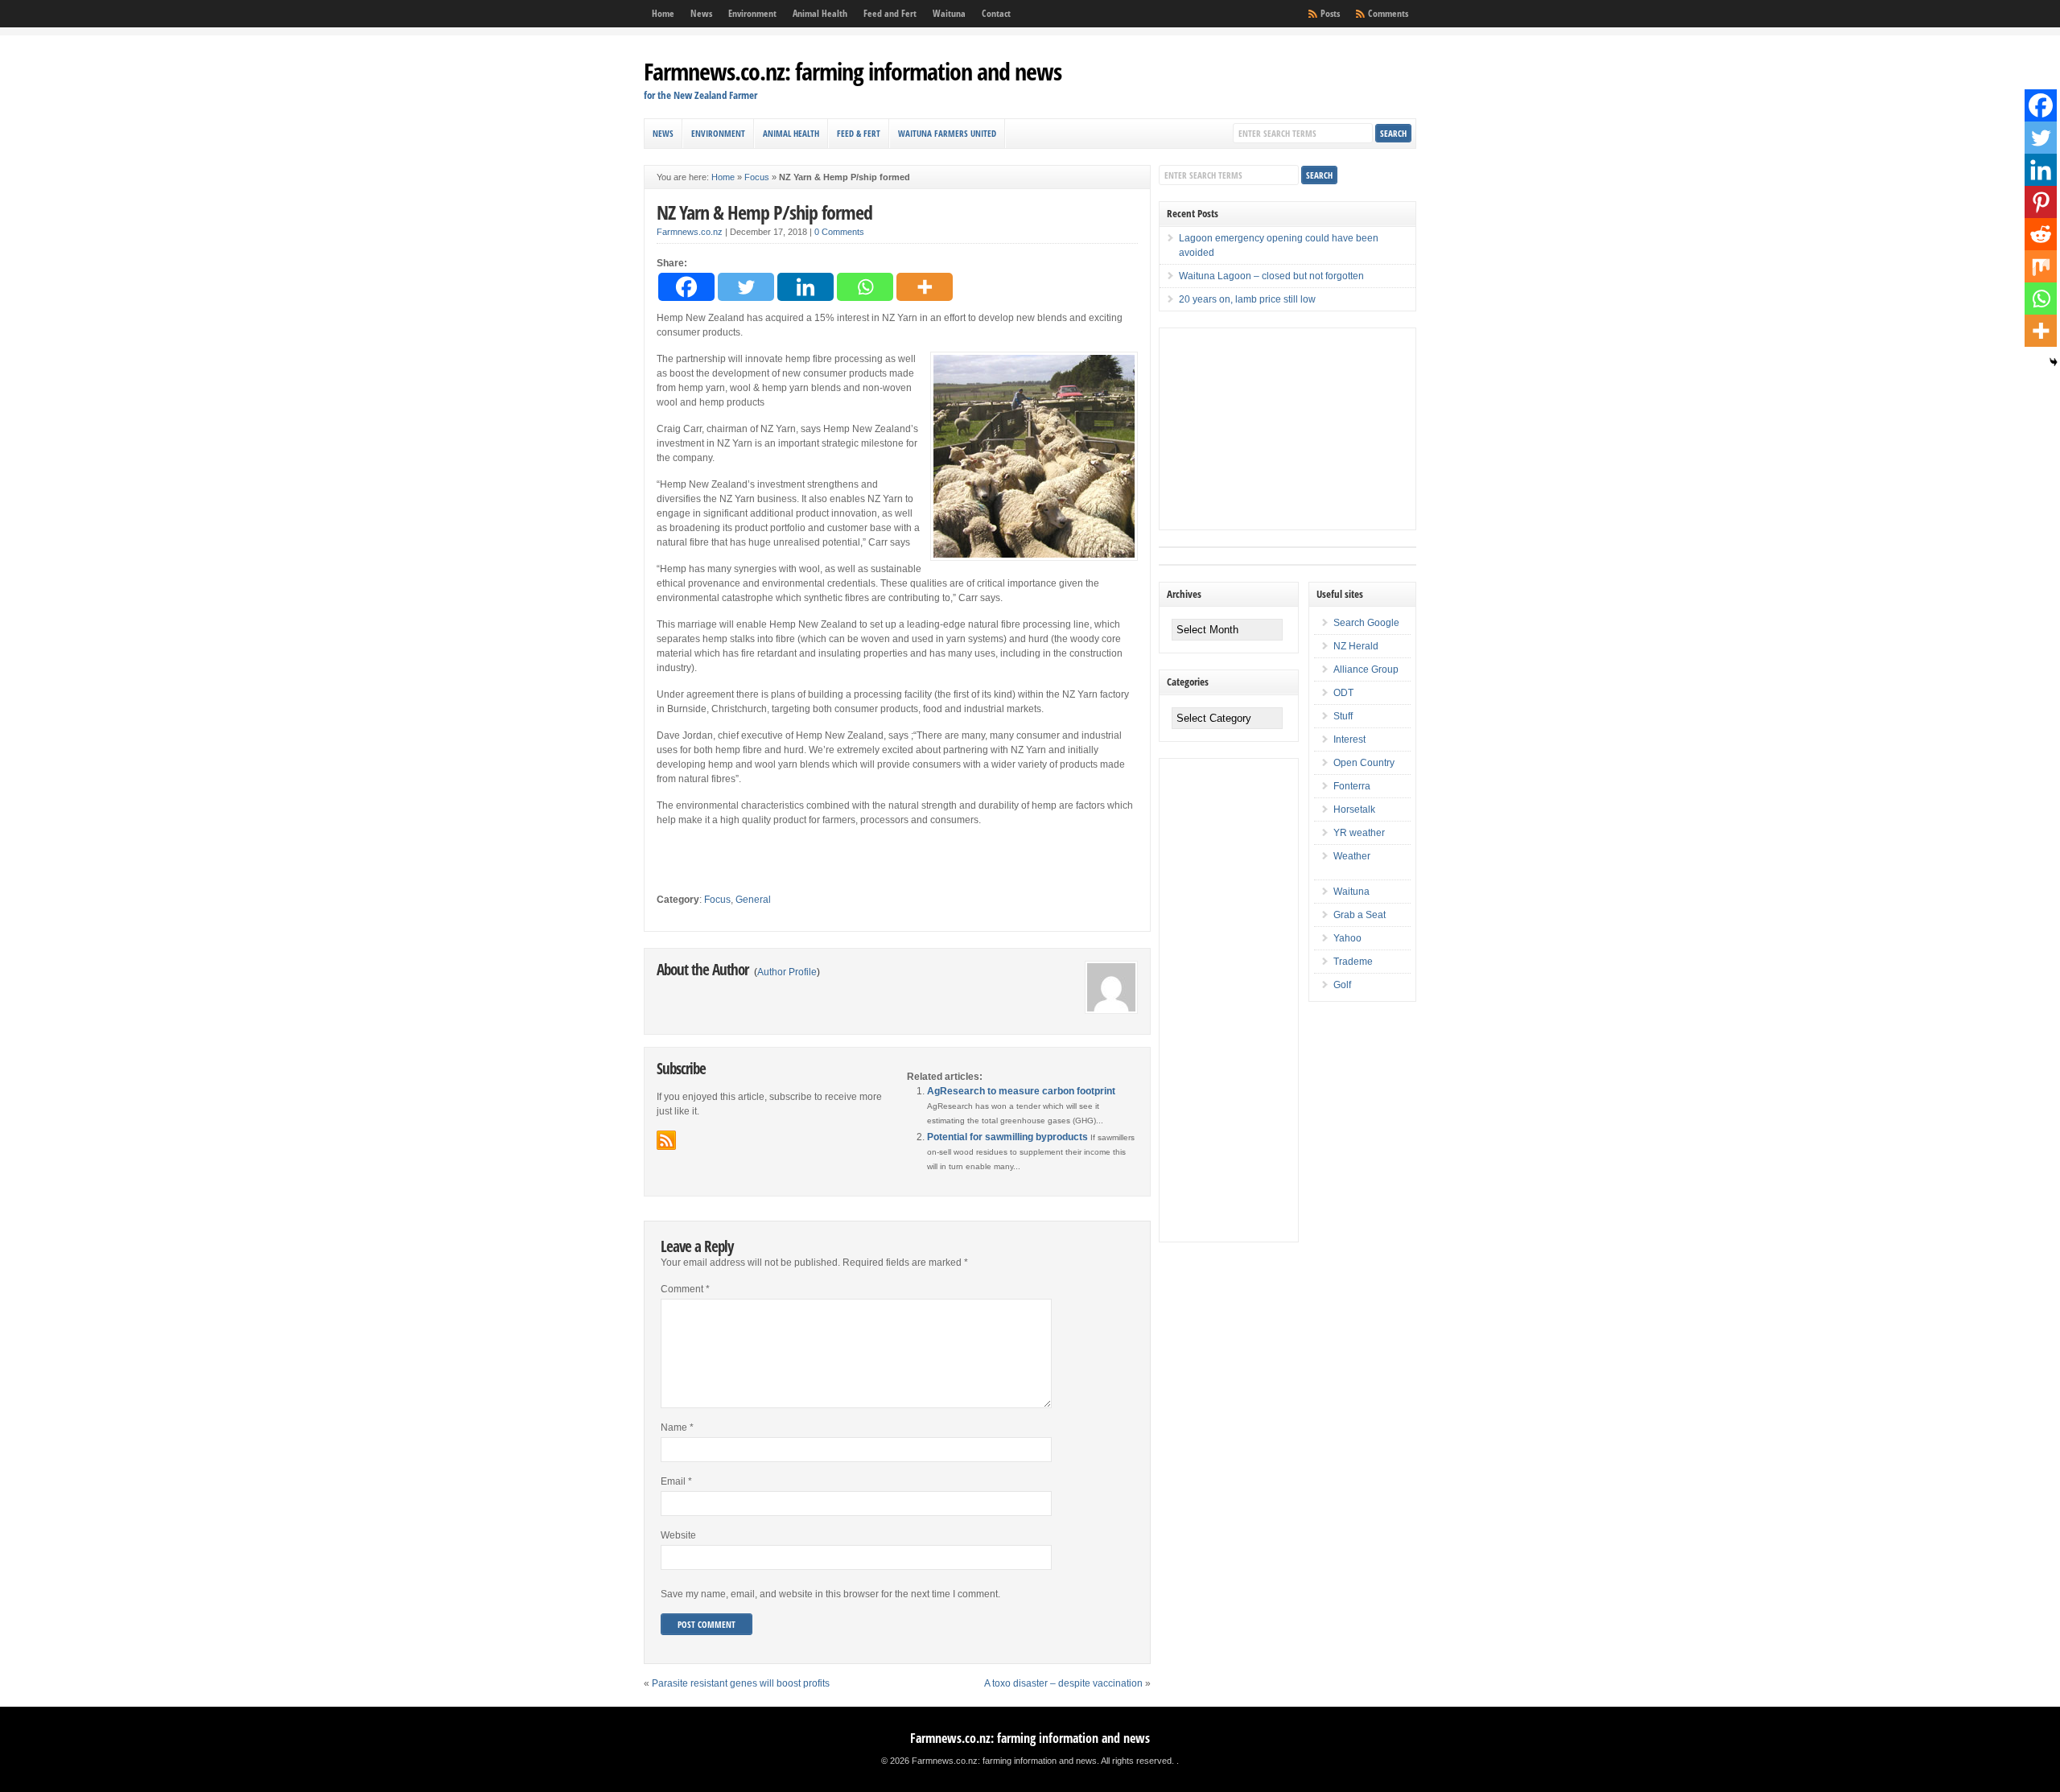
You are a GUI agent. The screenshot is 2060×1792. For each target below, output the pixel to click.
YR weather (1359, 833)
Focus (757, 177)
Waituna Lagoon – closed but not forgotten (1271, 276)
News (701, 13)
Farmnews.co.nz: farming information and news (853, 71)
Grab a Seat (1360, 915)
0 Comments (839, 232)
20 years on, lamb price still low (1247, 299)
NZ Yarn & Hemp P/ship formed (764, 212)
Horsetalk (1354, 809)
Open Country (1364, 763)
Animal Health (820, 13)
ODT (1343, 693)
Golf (1342, 985)
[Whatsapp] (865, 287)
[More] (925, 287)
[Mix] (2041, 266)
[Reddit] (2041, 234)
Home (663, 13)
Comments (1388, 13)
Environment (752, 13)
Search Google (1366, 623)
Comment (685, 1289)
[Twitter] (746, 287)
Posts (1330, 13)
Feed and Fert (890, 13)
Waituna (949, 13)
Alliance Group (1366, 669)
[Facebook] (686, 287)
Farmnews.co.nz (690, 232)
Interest (1349, 739)
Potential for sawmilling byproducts (1007, 1137)
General (753, 900)
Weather (1352, 856)
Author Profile (787, 972)
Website (678, 1535)
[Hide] (2054, 362)
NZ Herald (1356, 646)
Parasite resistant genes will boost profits (741, 1683)
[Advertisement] (1280, 429)
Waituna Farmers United (947, 133)
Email (676, 1481)
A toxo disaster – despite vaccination (1063, 1683)
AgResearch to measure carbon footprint (1021, 1091)
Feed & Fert (859, 133)
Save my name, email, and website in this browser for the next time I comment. (830, 1594)
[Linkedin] (805, 287)
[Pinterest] (2041, 202)
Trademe (1353, 962)
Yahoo (1347, 938)
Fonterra (1352, 786)
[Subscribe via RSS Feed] (666, 1140)
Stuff (1343, 716)
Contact (996, 13)
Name (677, 1427)
